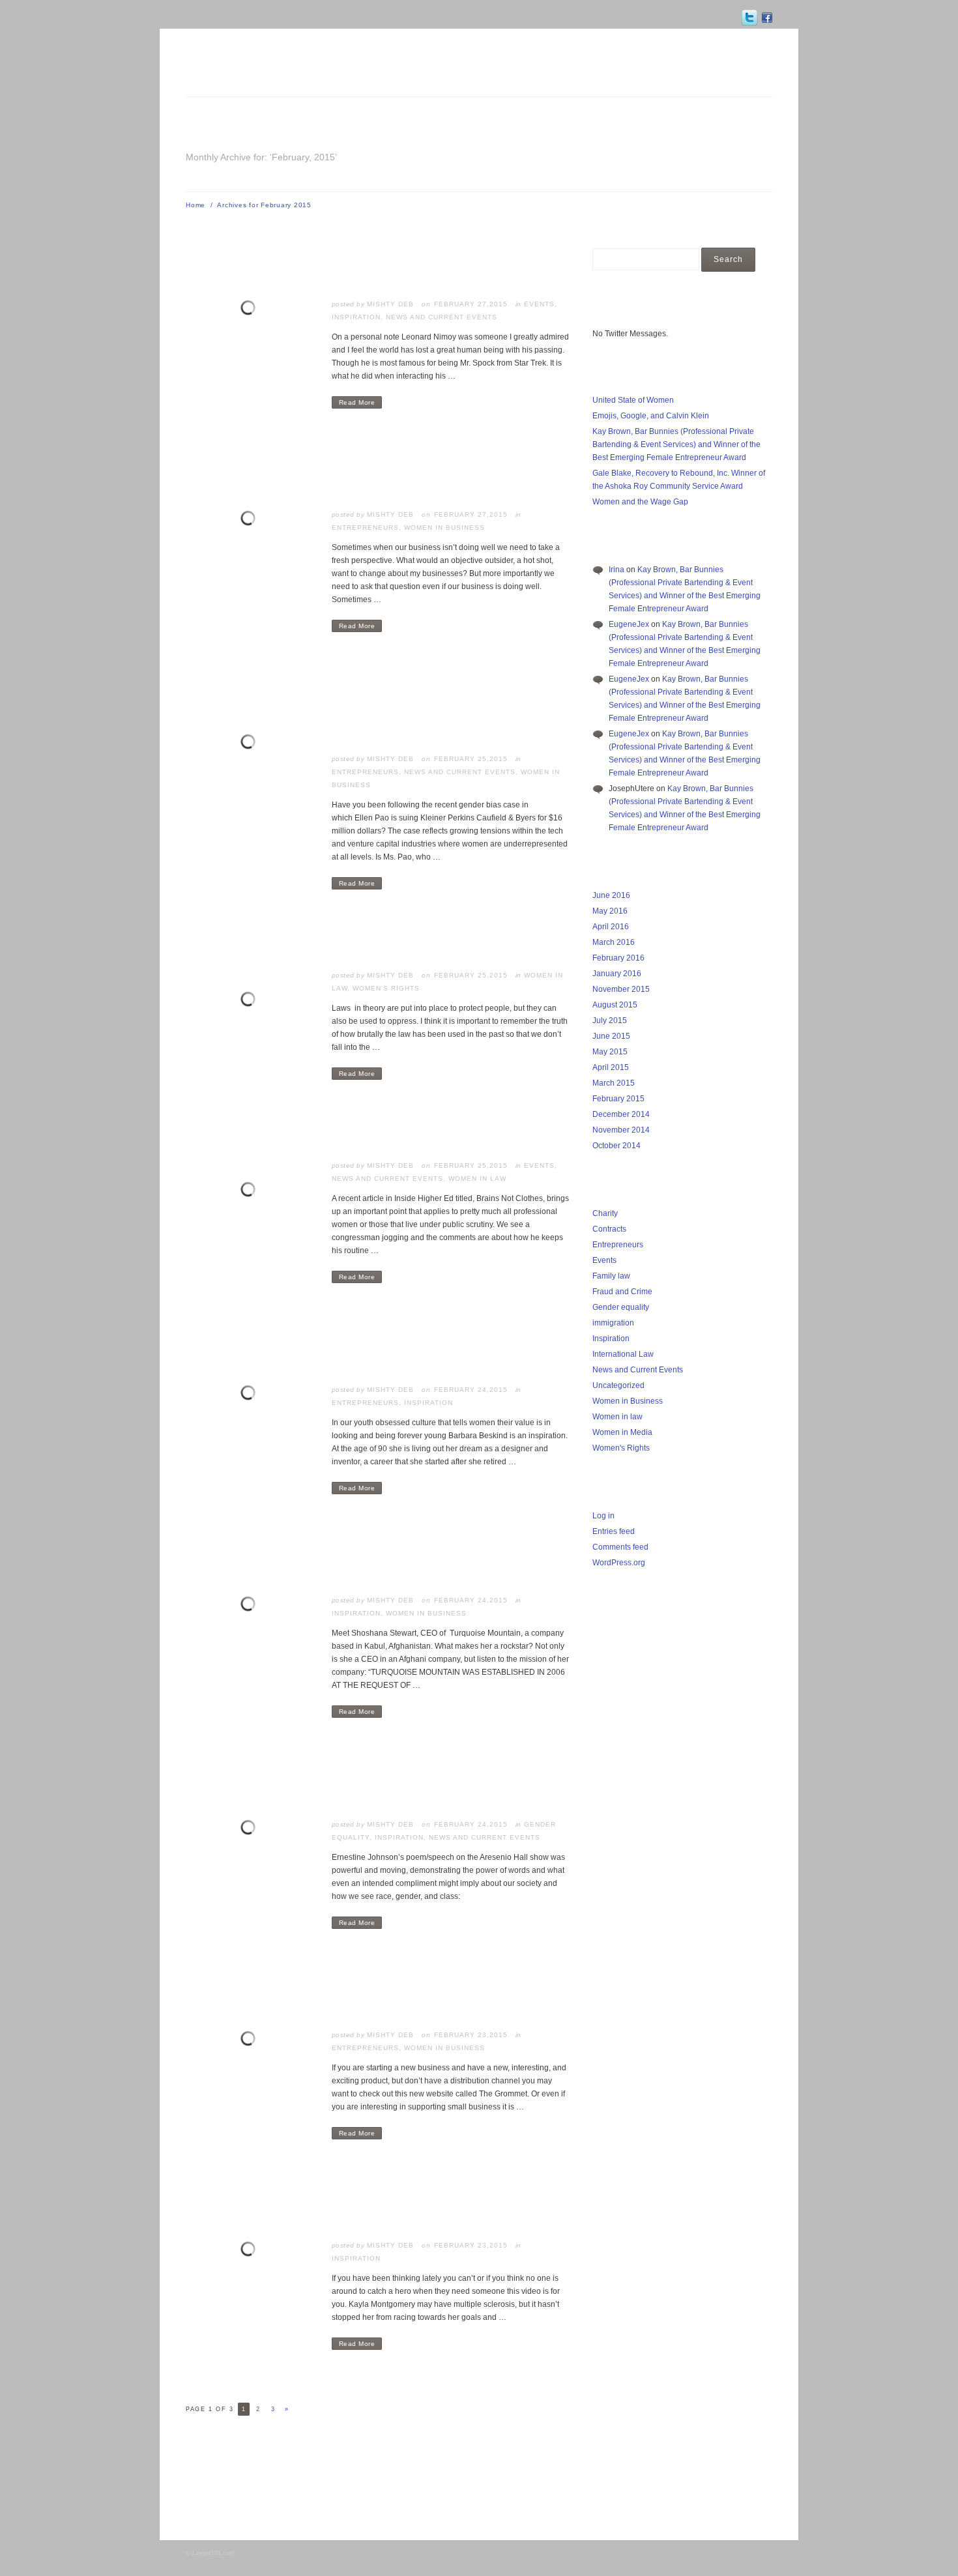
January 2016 (617, 974)
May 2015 (610, 1052)
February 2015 (618, 1099)
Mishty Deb (390, 304)
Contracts (609, 1229)
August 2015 (615, 1005)
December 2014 (621, 1114)
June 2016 (611, 895)
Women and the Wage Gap (640, 502)
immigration (613, 1323)
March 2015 (614, 1083)
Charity (605, 1213)
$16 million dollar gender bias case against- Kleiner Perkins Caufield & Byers (440, 708)
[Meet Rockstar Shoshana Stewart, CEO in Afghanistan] (251, 1606)
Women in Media (622, 1432)
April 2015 (611, 1067)
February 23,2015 (471, 2035)
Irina (617, 570)
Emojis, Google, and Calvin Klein (651, 416)
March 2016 (614, 942)
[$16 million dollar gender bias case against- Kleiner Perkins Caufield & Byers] (251, 744)
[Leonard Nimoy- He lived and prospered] (251, 310)
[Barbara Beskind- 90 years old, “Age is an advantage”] (251, 1395)
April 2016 (611, 927)
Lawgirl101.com (213, 2553)
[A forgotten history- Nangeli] (251, 1001)
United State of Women (633, 400)
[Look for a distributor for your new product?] (251, 2040)
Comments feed (620, 1547)
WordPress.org (619, 1563)
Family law (611, 1276)
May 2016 (610, 911)
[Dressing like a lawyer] (251, 1191)
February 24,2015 (471, 1390)
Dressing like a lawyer (399, 1136)
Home (196, 205)
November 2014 (621, 1130)
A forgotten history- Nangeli (417, 946)
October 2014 (617, 1146)
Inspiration (356, 317)
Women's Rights (386, 988)
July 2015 (610, 1020)
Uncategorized (618, 1385)
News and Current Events (442, 317)
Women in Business (444, 528)
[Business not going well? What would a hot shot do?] (251, 520)
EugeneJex (629, 624)
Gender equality (621, 1307)
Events (539, 304)
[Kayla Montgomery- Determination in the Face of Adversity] (251, 2251)
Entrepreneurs (365, 528)
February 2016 (618, 958)
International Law (623, 1354)
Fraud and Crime (622, 1292)
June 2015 (611, 1036)
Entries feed (614, 1531)
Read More (357, 402)
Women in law (477, 1179)
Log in (603, 1516)
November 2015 (621, 989)
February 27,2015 (471, 304)
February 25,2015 (471, 759)
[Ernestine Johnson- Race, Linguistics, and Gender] (251, 1829)
